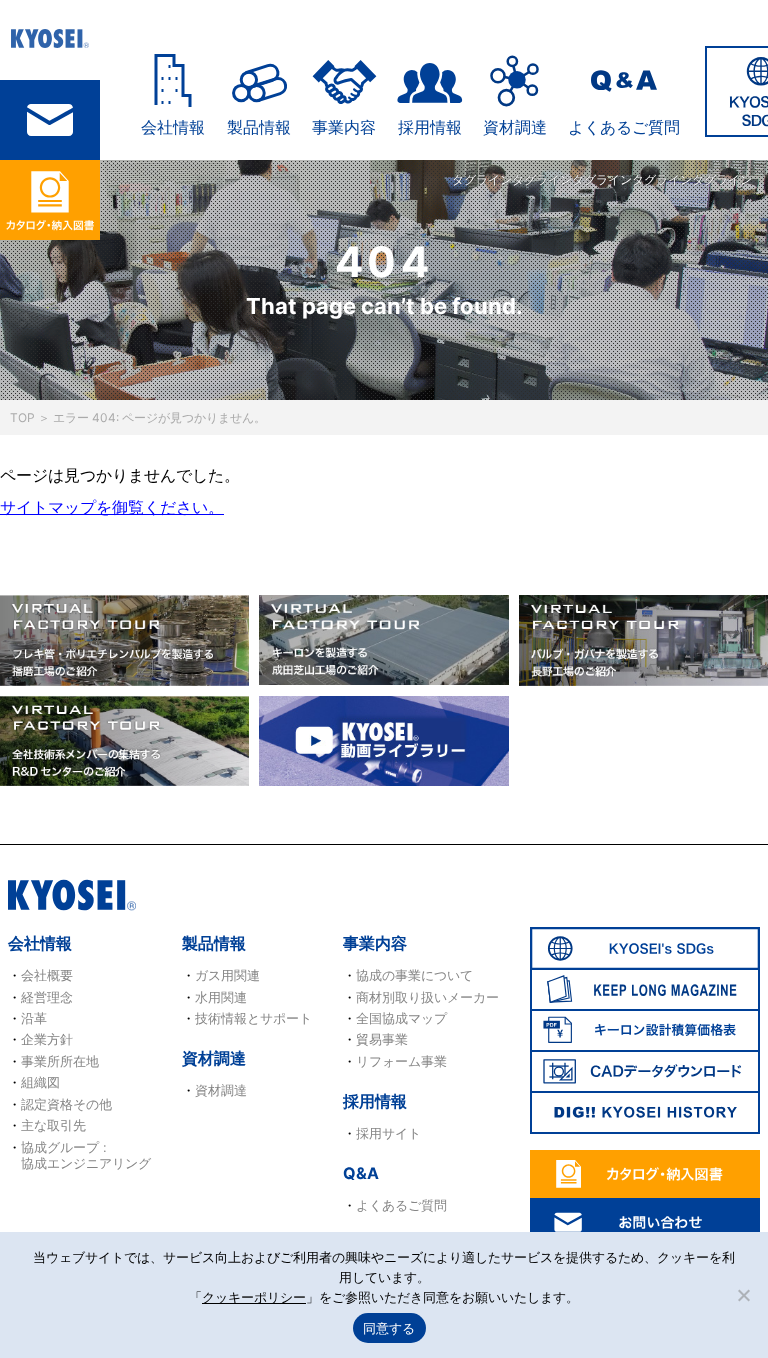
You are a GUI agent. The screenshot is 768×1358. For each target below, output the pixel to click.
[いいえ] (743, 1295)
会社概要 (47, 975)
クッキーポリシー (254, 1297)
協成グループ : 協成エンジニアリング (86, 1155)
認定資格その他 (66, 1104)
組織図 (40, 1082)
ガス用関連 (227, 975)
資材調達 (515, 127)
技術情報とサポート (253, 1018)
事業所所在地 (60, 1061)
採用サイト (388, 1133)
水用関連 (221, 997)
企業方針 (47, 1039)
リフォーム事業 (401, 1061)
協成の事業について (414, 975)
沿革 (34, 1018)
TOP (22, 417)
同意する (389, 1328)
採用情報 (430, 127)
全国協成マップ (401, 1018)
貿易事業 (382, 1039)
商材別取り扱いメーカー (427, 997)
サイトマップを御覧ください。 (112, 507)
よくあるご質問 (624, 127)
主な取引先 (53, 1125)
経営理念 (47, 997)
